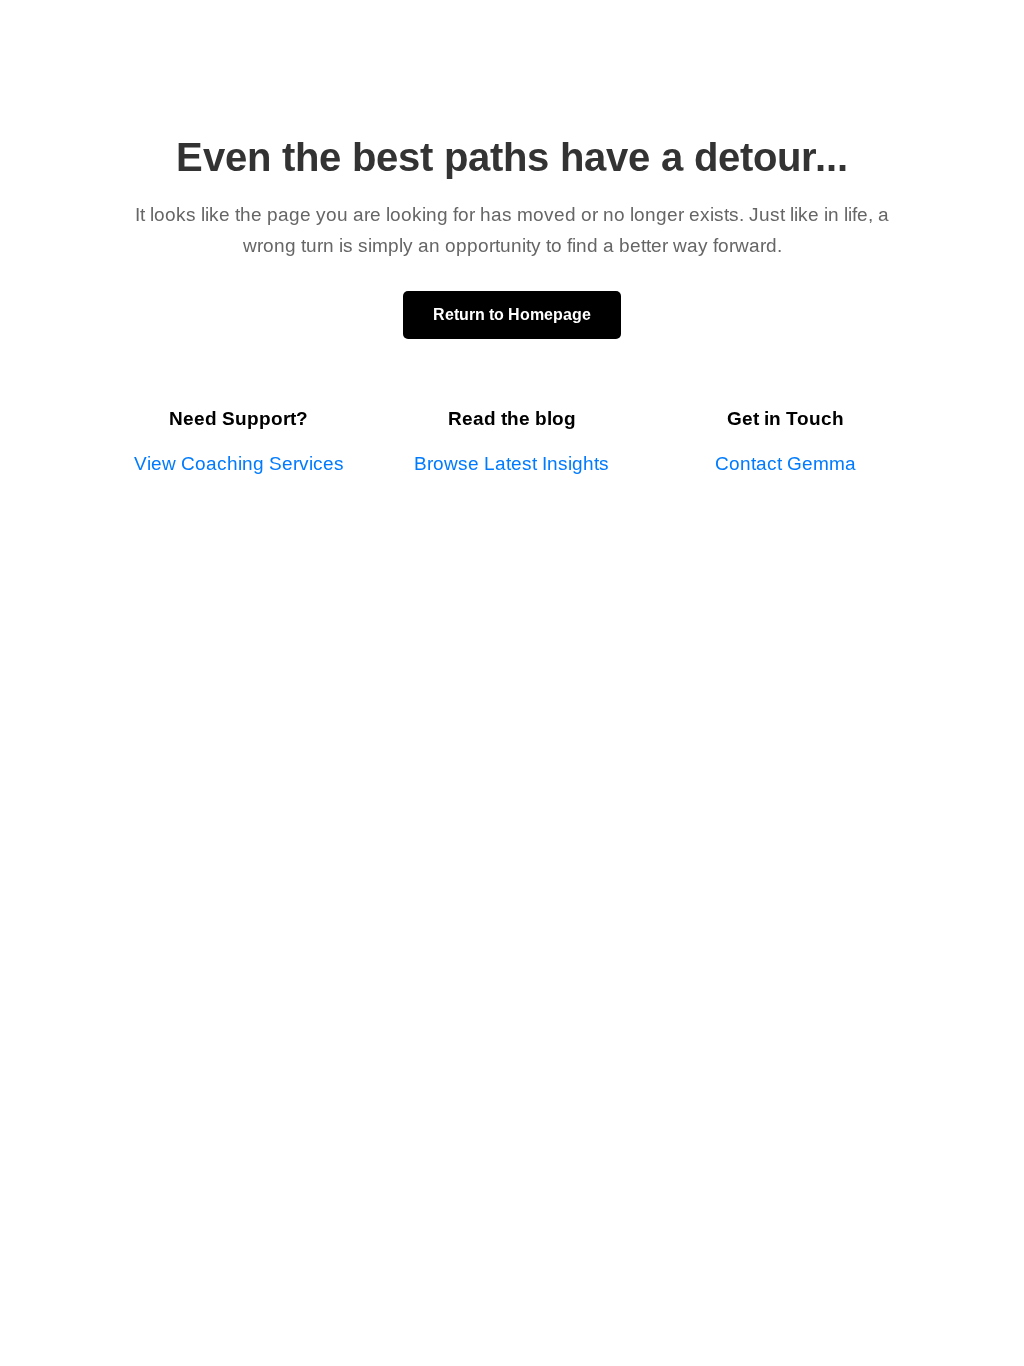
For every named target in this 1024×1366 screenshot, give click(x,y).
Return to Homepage (512, 314)
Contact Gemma (785, 463)
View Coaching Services (239, 463)
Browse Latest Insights (511, 463)
